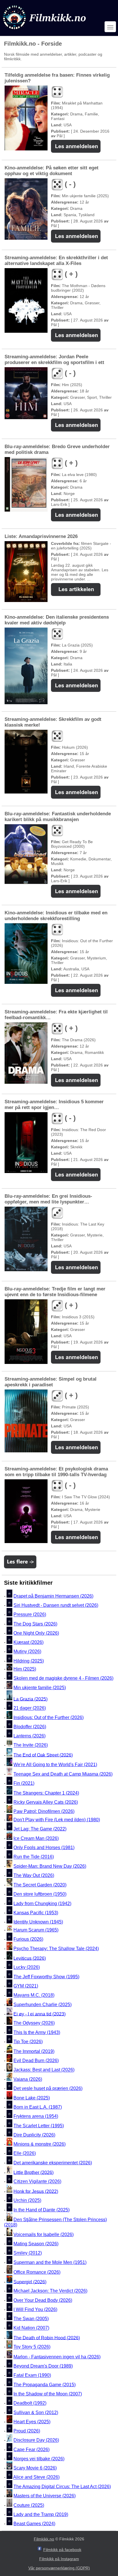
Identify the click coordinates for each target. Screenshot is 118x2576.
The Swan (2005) (31, 2319)
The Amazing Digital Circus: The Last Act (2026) (62, 2487)
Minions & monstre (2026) (40, 2144)
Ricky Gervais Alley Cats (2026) (46, 1802)
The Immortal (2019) (34, 2051)
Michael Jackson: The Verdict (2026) (50, 2291)
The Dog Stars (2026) (35, 1624)
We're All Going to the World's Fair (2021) (55, 1765)
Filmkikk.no (44, 2539)
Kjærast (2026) (28, 1642)
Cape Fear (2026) (32, 2450)
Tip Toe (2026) (28, 2042)
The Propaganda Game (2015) (45, 2385)
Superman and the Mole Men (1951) (50, 2262)
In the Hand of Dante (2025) (42, 2210)
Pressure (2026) (30, 1615)
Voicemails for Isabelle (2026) (44, 2235)
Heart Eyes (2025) (32, 2422)
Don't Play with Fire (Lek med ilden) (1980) (57, 1820)
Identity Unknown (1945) (38, 1922)
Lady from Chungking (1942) (42, 1904)
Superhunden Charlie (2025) (43, 2005)
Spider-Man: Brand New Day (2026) (50, 1866)
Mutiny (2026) (27, 1652)
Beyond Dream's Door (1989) (43, 2366)
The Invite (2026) (31, 1745)
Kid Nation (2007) (31, 2328)
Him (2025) (25, 1669)
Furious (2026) (28, 1939)
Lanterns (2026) (29, 1736)
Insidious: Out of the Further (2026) (49, 1717)
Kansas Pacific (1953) (36, 1913)
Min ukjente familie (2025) (40, 1688)
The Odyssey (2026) (34, 2023)
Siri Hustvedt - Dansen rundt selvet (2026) (56, 1605)
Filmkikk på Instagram (59, 2559)
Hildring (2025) (29, 1661)
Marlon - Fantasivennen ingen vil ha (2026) (57, 2357)
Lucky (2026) (27, 1968)
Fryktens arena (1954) (36, 2117)
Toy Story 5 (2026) (32, 2347)
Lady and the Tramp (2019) (41, 2514)
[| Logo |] (45, 31)
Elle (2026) (25, 2154)
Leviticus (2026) (30, 1958)
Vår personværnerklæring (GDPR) (59, 2568)
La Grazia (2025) (31, 1699)
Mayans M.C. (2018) (34, 1995)
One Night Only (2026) (36, 1633)
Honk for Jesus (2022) (36, 2191)
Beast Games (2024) (34, 2524)
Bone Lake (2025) (32, 2098)
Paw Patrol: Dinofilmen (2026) (44, 1811)
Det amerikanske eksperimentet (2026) (53, 2163)
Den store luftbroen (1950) (40, 1894)
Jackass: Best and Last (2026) (44, 2070)
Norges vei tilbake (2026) (39, 2459)
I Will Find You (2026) (35, 2309)
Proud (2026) (27, 2431)
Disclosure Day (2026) (36, 2440)
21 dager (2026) (30, 1708)
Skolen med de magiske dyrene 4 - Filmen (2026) (63, 1678)
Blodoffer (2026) (30, 1727)
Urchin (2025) (27, 2201)
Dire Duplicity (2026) (34, 2135)
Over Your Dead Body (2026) (43, 2300)
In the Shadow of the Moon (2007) (48, 2394)
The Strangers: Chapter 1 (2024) (46, 1793)
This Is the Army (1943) (37, 2032)
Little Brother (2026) (34, 2172)
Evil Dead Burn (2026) (36, 2061)
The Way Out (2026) (34, 1875)
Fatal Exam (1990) (32, 2375)
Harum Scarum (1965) (36, 1930)
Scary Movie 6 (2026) (35, 2468)
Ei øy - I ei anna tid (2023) (40, 2014)
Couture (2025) (29, 2505)
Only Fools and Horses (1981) (44, 1848)
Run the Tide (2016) (34, 1857)
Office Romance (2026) (37, 2272)
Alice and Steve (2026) (36, 2477)
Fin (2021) (24, 1783)
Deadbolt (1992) (30, 2403)
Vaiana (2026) (28, 2079)
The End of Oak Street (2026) (43, 1755)
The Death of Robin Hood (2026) (47, 2338)
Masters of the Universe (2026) (45, 2496)
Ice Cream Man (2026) (36, 1838)
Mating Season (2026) (36, 2244)
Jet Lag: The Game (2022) (40, 1829)
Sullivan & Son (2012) (36, 2413)
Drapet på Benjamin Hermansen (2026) (53, 1596)
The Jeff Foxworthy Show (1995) (46, 1977)
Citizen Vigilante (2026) (37, 2182)
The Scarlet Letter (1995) (39, 2126)
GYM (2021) (26, 1986)
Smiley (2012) (28, 2253)
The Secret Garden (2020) (40, 1885)
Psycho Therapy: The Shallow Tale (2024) (56, 1949)
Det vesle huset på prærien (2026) (48, 2088)
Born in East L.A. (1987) (38, 2107)
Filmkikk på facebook (62, 2550)
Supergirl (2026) (30, 2282)
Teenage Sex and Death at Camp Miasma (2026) (63, 1774)
